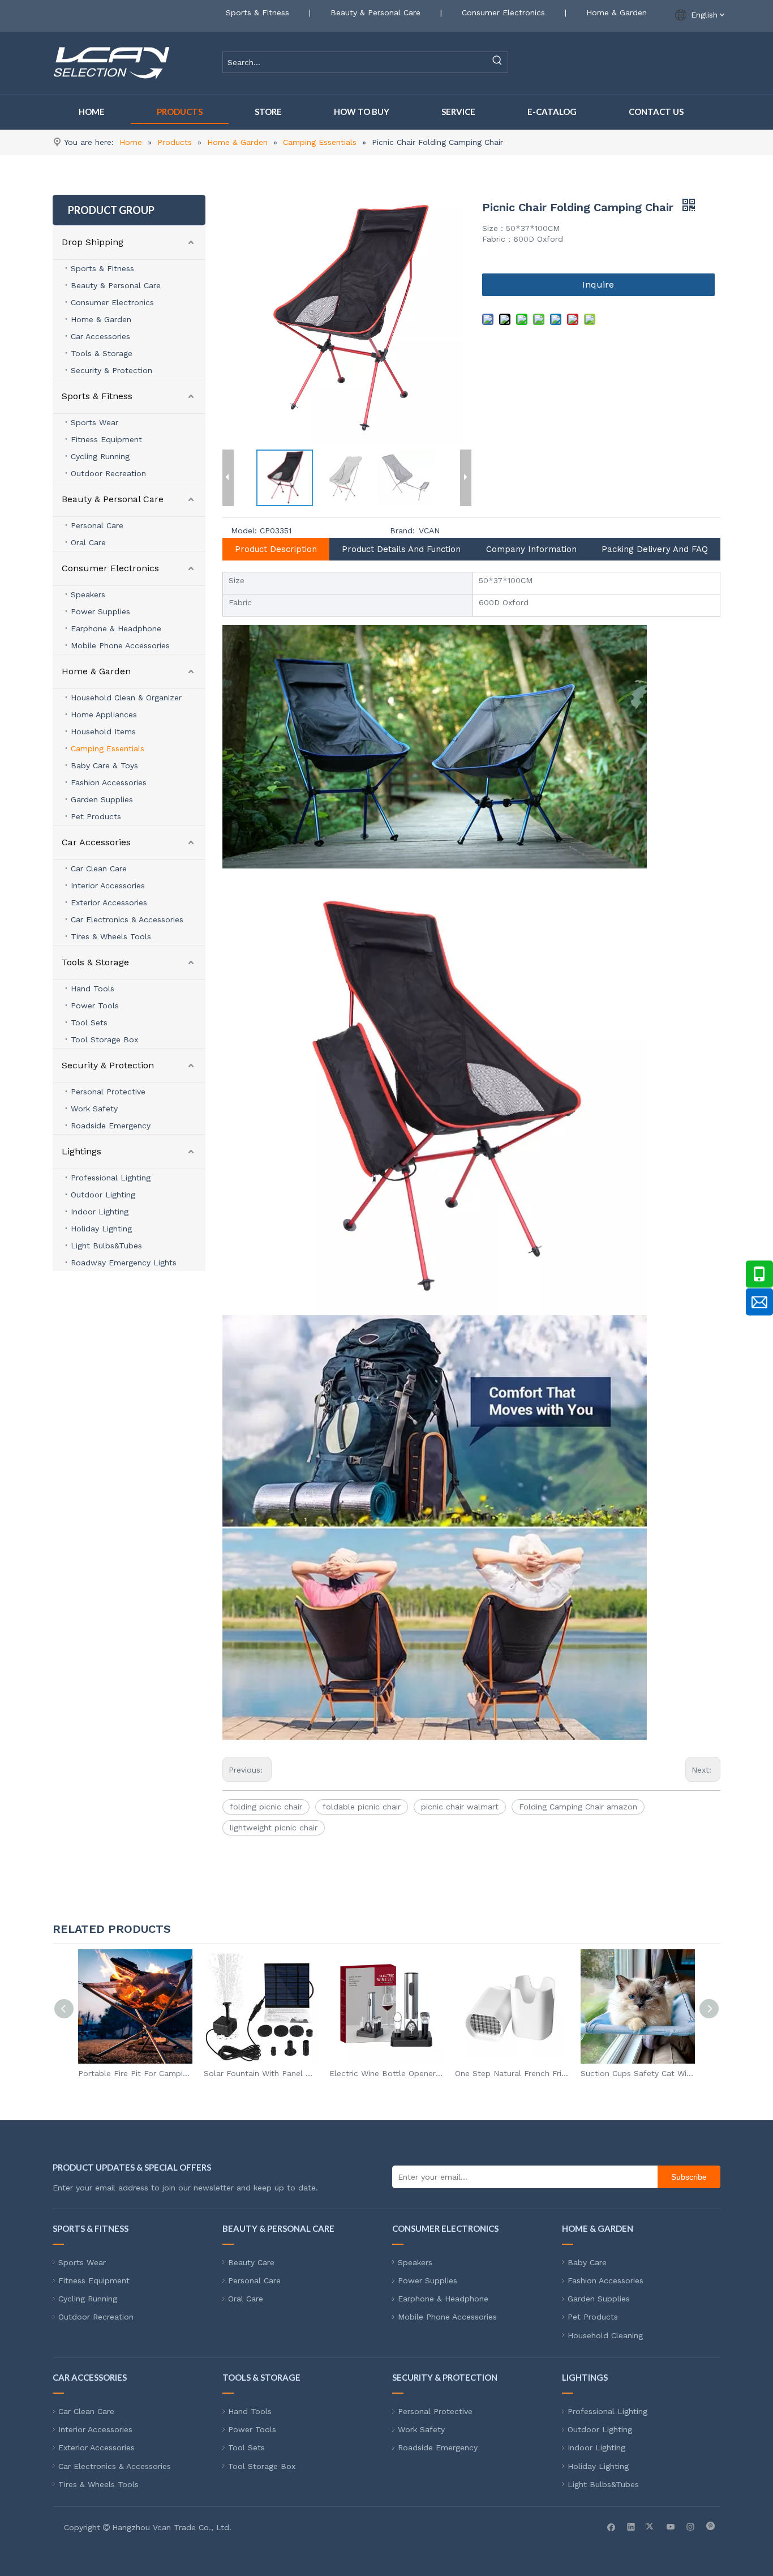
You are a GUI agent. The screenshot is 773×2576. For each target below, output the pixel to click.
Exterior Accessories (109, 902)
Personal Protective (108, 1092)
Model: (244, 530)
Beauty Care (251, 2262)
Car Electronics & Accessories (127, 919)
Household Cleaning (605, 2335)
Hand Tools (93, 989)
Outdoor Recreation (108, 473)
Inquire (598, 284)
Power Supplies (100, 611)
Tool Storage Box (104, 1039)
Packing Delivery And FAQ (655, 549)
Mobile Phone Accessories (120, 645)
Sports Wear (95, 422)
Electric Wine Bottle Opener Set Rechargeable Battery (261, 2073)
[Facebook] (611, 2526)
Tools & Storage (102, 353)
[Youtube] (671, 2526)
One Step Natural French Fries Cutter (386, 2073)
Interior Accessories (108, 885)
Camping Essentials (108, 748)
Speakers (88, 594)
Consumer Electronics (503, 12)
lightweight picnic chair (274, 1828)
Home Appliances (104, 714)
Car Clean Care (99, 868)
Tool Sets (89, 1022)
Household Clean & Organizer (126, 698)
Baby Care (587, 2262)
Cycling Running (100, 456)
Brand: (402, 530)
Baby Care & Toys (104, 765)
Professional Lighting (111, 1178)
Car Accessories (100, 336)
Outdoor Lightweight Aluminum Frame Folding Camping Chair (638, 2073)
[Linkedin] (631, 2526)
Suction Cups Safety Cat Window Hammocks (512, 2073)
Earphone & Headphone (116, 628)
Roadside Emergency (111, 1126)
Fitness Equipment (106, 439)
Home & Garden (617, 12)
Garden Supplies (102, 799)
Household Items (103, 731)
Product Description (276, 549)
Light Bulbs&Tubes (106, 1246)
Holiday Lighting (101, 1229)
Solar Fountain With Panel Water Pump (135, 2073)
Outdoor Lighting (103, 1195)
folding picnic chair (266, 1807)
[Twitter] (651, 2526)
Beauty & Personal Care (375, 12)
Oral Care (88, 542)
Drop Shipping (93, 242)
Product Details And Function (401, 549)
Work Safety (94, 1109)
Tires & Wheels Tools (111, 936)
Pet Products (96, 816)
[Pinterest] (710, 2526)
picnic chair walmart (460, 1807)
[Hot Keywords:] (497, 62)
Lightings (81, 1151)
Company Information (531, 549)
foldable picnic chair (362, 1807)
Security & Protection (111, 370)
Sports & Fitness (257, 12)
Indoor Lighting (100, 1212)
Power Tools (95, 1005)
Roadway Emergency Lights (124, 1263)
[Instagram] (691, 2526)
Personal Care (97, 525)
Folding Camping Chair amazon (578, 1807)
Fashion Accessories (109, 782)
